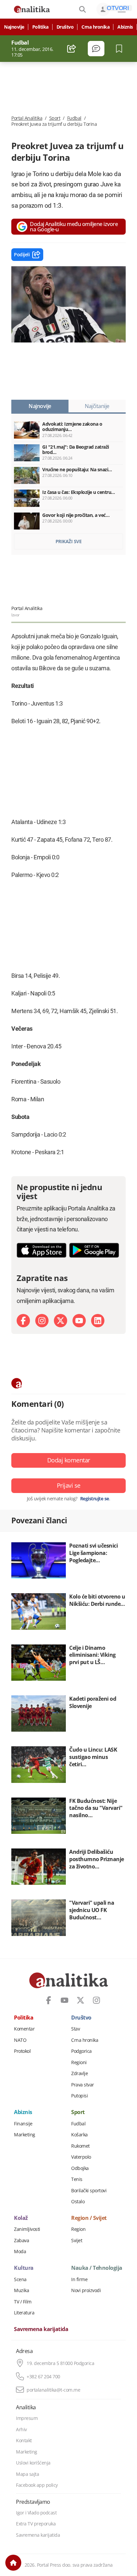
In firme (79, 2279)
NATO (20, 2040)
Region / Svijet (89, 2218)
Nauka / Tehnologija (97, 2268)
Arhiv (21, 2430)
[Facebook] (23, 1321)
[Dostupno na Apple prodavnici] (42, 1250)
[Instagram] (42, 1321)
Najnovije (14, 27)
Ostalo (78, 2202)
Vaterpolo (81, 2157)
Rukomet (80, 2146)
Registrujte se (95, 1499)
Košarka (79, 2135)
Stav (75, 2029)
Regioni (79, 2062)
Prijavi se (69, 1485)
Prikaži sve (69, 541)
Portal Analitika (27, 118)
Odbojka (80, 2168)
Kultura (24, 2268)
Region (78, 2229)
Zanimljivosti (27, 2229)
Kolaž (21, 2218)
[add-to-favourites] (121, 49)
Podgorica (81, 2051)
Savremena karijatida (41, 2329)
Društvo (65, 27)
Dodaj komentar (69, 1460)
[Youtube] (79, 1321)
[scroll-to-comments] (96, 49)
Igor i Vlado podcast (36, 2513)
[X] (61, 1321)
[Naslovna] (13, 2563)
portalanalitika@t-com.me (53, 2390)
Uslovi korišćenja (33, 2463)
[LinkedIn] (98, 1321)
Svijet (77, 2241)
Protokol (22, 2051)
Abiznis (125, 27)
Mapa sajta (27, 2474)
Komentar (24, 2029)
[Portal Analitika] (32, 9)
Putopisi (79, 2096)
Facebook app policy (37, 2485)
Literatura (24, 2313)
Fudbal (74, 118)
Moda (20, 2252)
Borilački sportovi (89, 2191)
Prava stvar (83, 2085)
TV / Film (23, 2302)
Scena (20, 2279)
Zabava (21, 2241)
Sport (55, 118)
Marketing (25, 2135)
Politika (40, 27)
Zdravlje (79, 2073)
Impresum (27, 2418)
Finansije (23, 2124)
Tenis (77, 2179)
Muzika (21, 2290)
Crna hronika (95, 27)
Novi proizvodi (86, 2290)
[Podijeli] (72, 49)
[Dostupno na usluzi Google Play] (94, 1250)
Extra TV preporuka (36, 2524)
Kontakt (24, 2441)
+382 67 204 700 (43, 2377)
